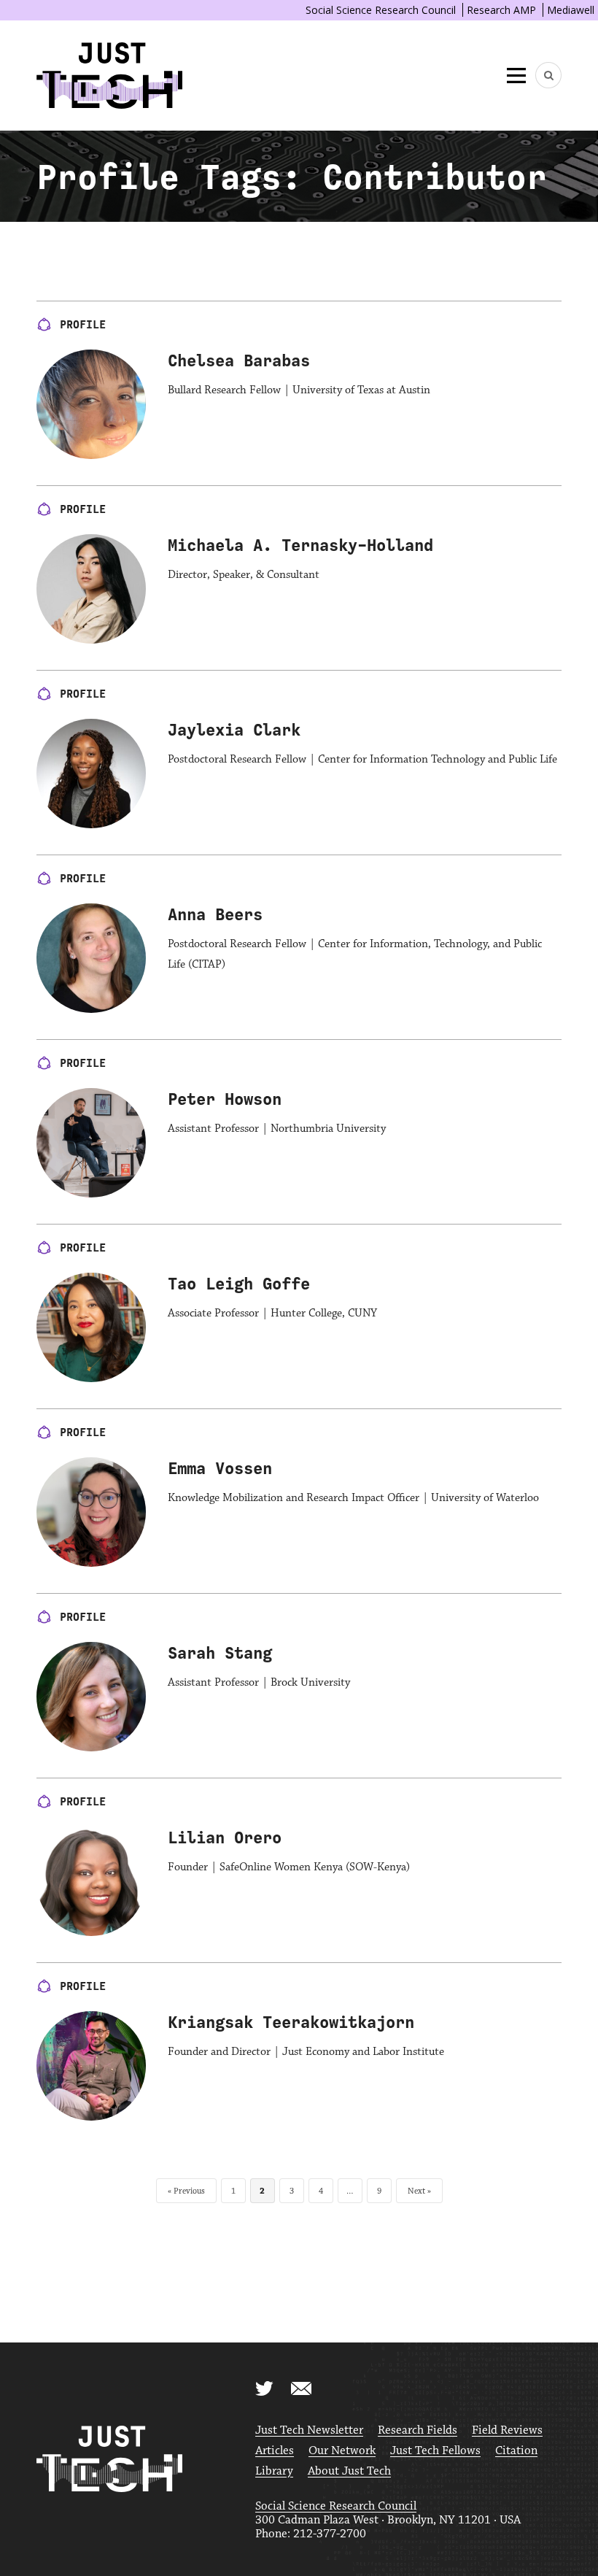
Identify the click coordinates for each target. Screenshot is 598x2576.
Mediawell (571, 10)
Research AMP (501, 10)
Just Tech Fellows (435, 2451)
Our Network (342, 2451)
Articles (275, 2451)
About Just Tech (349, 2471)
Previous (189, 2191)
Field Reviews (507, 2430)
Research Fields (418, 2430)
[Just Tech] (109, 76)
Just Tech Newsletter (309, 2430)
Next (416, 2191)
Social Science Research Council (381, 10)
